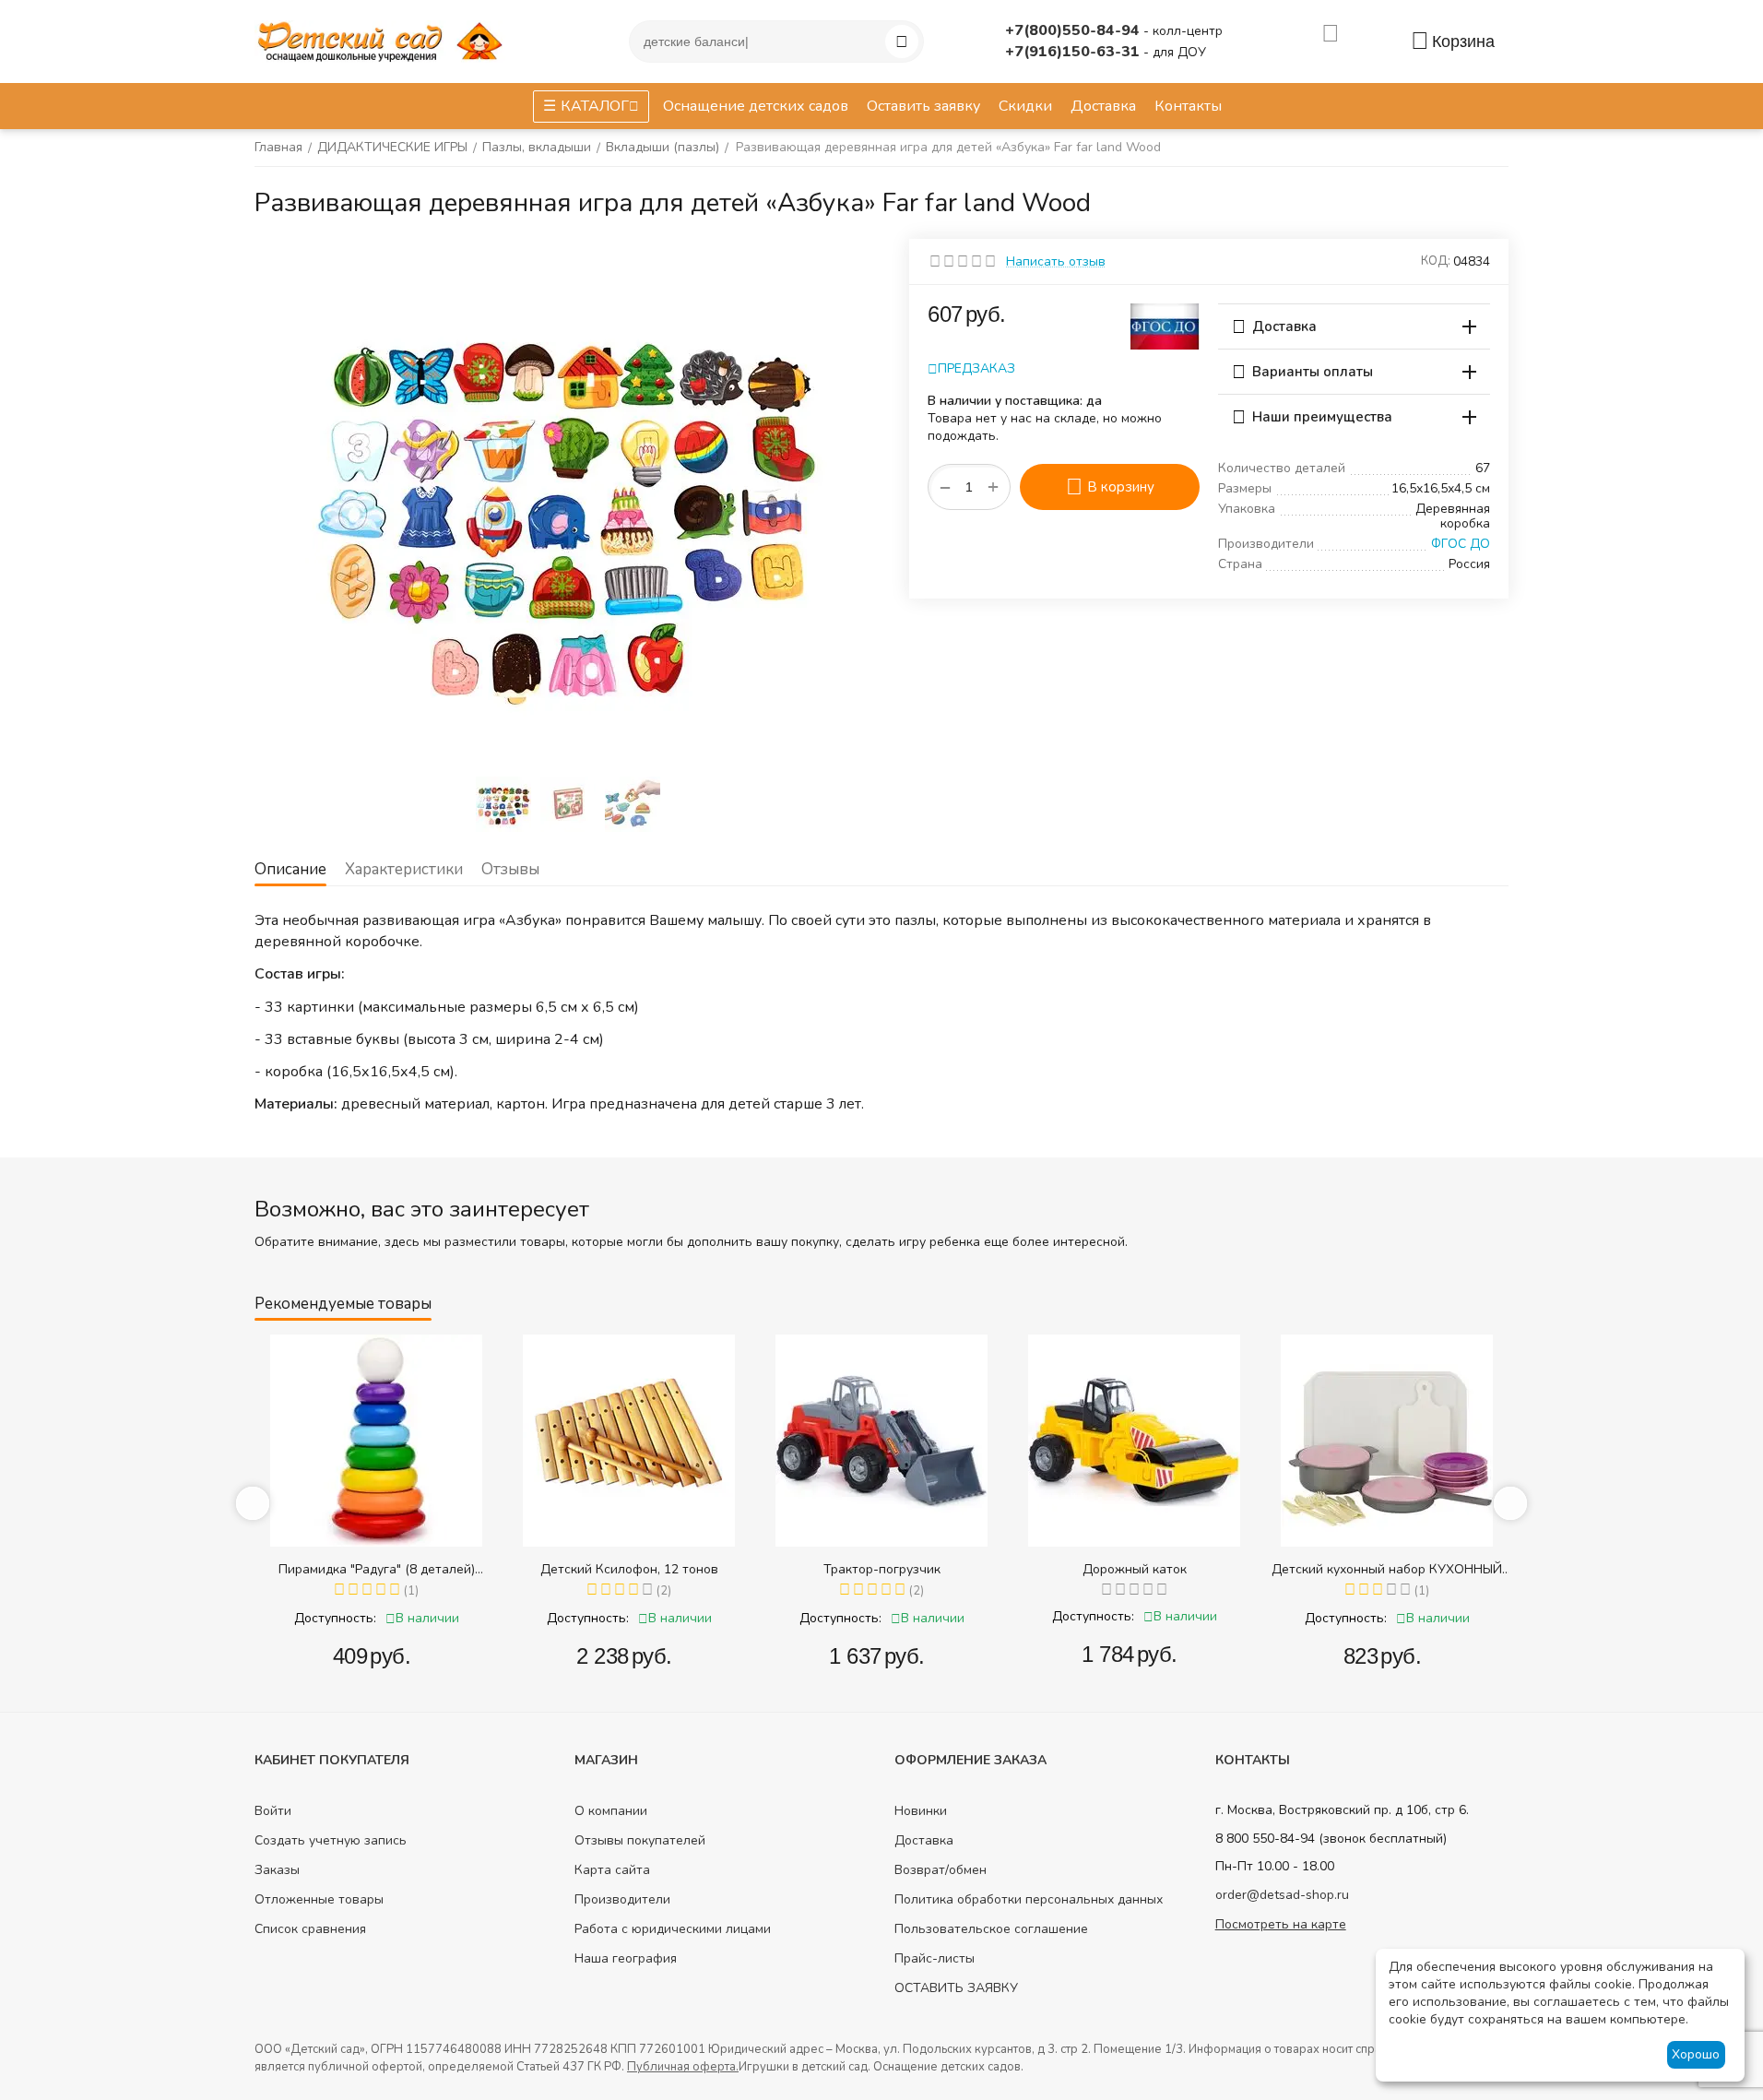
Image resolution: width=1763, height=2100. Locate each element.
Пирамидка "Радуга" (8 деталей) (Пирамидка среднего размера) (377, 1569)
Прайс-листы (935, 1958)
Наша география (626, 1958)
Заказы (277, 1870)
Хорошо (1696, 2054)
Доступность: (335, 1618)
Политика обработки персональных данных (1029, 1899)
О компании (611, 1811)
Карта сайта (612, 1870)
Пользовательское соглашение (991, 1929)
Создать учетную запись (331, 1840)
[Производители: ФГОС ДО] (1165, 325)
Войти (273, 1811)
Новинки (921, 1811)
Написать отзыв (1056, 261)
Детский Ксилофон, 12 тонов (629, 1569)
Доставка (924, 1840)
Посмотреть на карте (1281, 1924)
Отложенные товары (319, 1899)
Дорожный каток (1135, 1569)
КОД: (1436, 261)
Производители (622, 1899)
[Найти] (902, 42)
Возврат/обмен (941, 1870)
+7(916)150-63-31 (1074, 52)
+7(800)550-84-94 (1074, 30)
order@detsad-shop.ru (1282, 1895)
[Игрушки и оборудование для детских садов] (384, 40)
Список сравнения (310, 1929)
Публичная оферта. (683, 2067)
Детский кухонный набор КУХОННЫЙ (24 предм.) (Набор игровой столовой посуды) (1387, 1569)
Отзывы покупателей (640, 1840)
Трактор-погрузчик (882, 1569)
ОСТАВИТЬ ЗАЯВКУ (956, 1988)
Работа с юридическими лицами (673, 1929)
